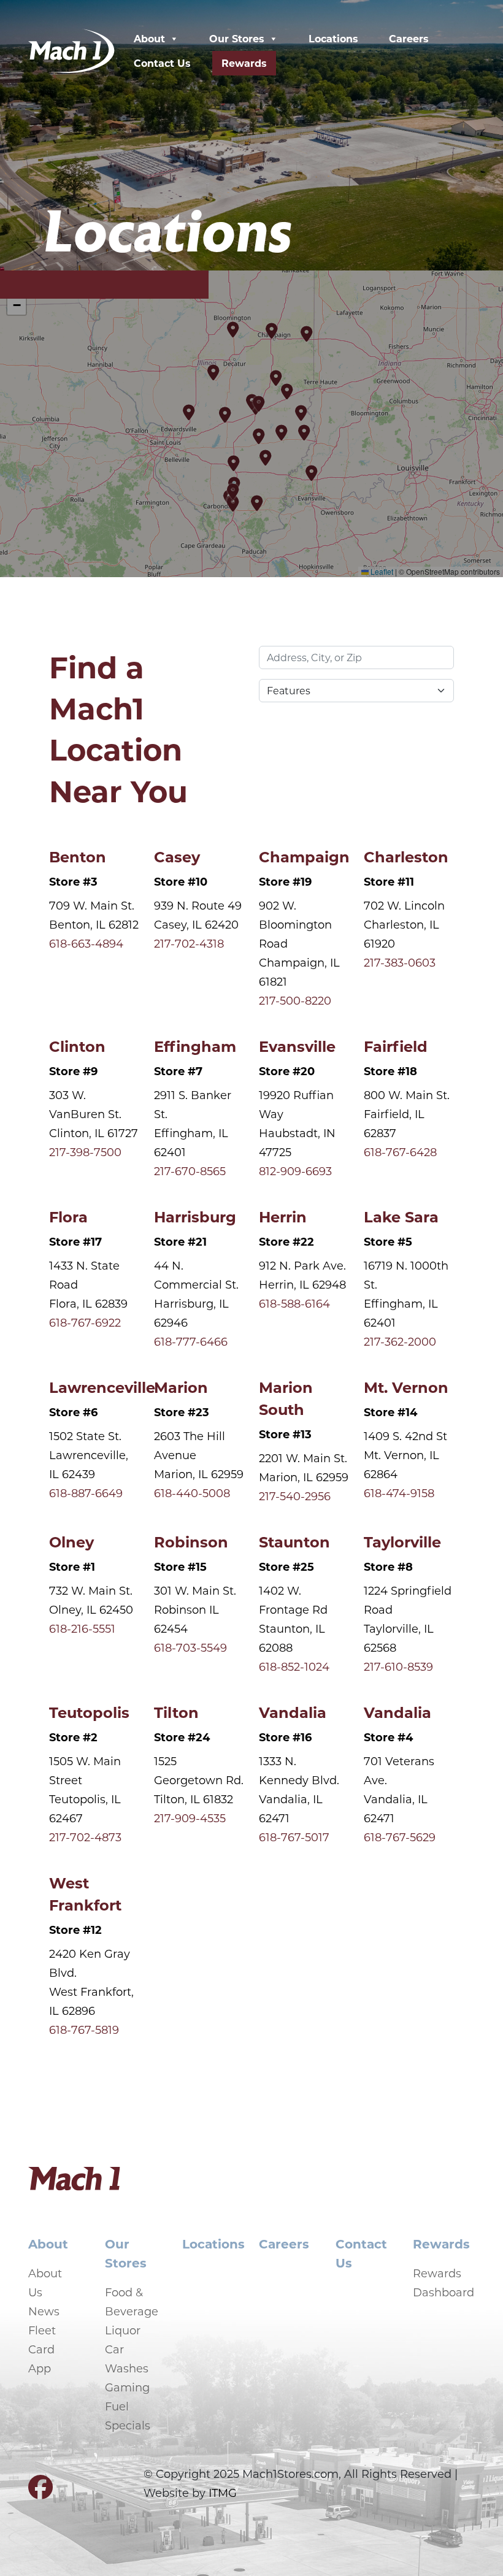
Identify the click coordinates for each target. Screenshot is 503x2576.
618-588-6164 (294, 1303)
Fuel (117, 2406)
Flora (68, 1216)
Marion (181, 1387)
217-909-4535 (190, 1818)
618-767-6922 (85, 1322)
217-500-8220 (295, 1000)
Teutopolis (89, 1712)
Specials (128, 2425)
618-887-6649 (86, 1493)
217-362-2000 (400, 1341)
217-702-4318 (189, 943)
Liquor (123, 2330)
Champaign (304, 856)
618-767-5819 (84, 2030)
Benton (78, 856)
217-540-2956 (295, 1496)
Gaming (127, 2387)
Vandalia (293, 1712)
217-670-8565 (190, 1171)
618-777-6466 (191, 1341)
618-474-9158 (399, 1493)
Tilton (176, 1712)
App (40, 2368)
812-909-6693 (295, 1171)
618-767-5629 (400, 1837)
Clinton (77, 1046)
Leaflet (381, 571)
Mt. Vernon (406, 1387)
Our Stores (237, 38)
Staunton (294, 1541)
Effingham (195, 1046)
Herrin (283, 1216)
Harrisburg (195, 1216)
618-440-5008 (192, 1493)
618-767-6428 (400, 1152)
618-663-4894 (86, 943)
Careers (409, 38)
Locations (333, 38)
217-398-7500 (85, 1152)
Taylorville (402, 1541)
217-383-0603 (400, 962)
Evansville (297, 1046)
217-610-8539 (398, 1666)
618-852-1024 (294, 1666)
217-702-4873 (85, 1837)
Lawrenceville (102, 1387)
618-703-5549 (190, 1647)
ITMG (223, 2493)
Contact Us (162, 63)
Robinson (191, 1541)
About (149, 38)
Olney (71, 1541)
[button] (288, 391)
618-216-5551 (82, 1628)
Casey (177, 856)
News (44, 2311)
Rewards (244, 63)
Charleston (406, 856)
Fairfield (396, 1046)
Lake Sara (401, 1216)
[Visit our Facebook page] (40, 2492)
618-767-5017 (294, 1837)
